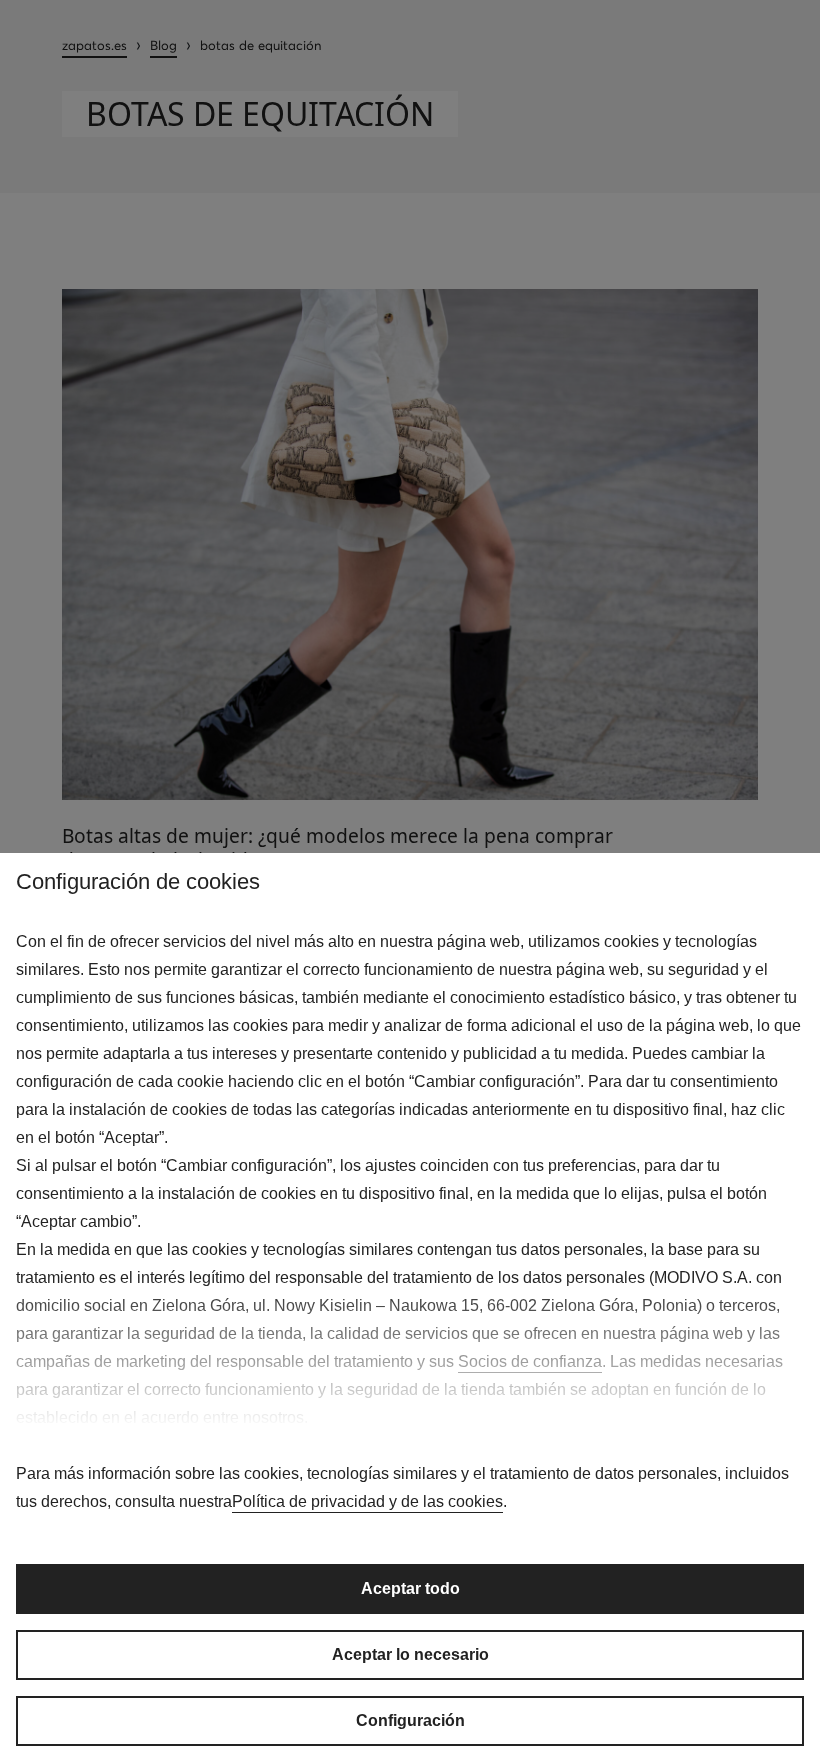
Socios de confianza (530, 1361)
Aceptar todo (410, 1588)
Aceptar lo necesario (410, 1654)
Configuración (410, 1720)
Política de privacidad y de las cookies (367, 1501)
